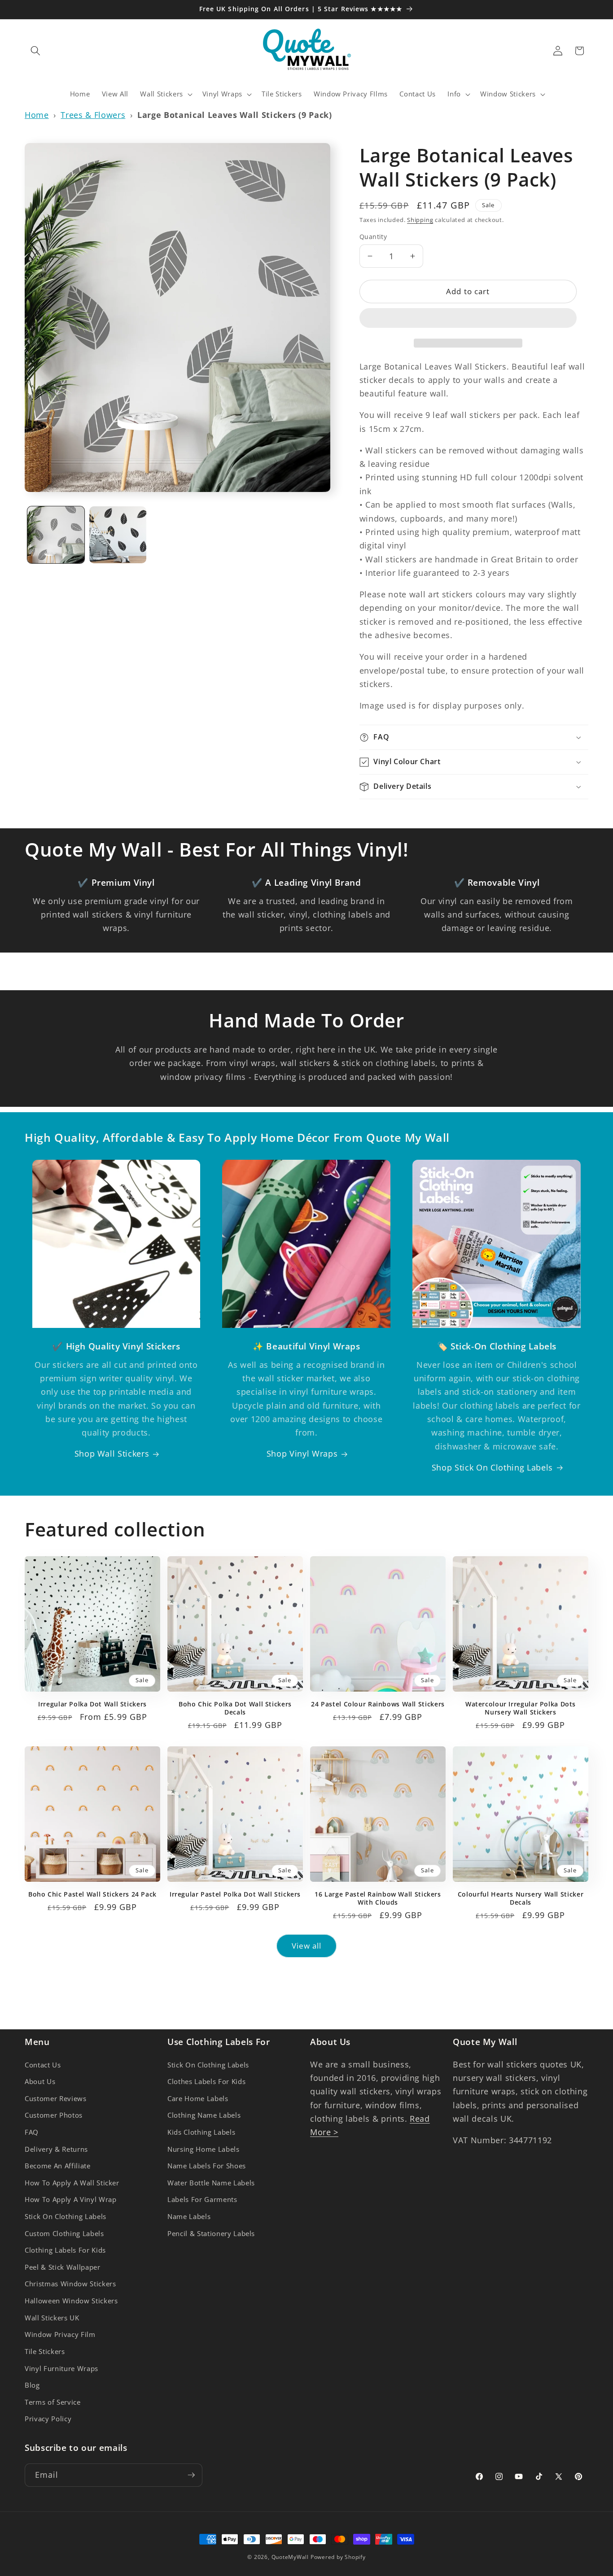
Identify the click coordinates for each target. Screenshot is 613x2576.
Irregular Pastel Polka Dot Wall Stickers (235, 1894)
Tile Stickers (45, 2352)
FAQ (32, 2132)
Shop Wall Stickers (112, 1453)
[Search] (35, 51)
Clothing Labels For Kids (65, 2250)
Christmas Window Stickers (70, 2284)
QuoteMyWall (290, 2557)
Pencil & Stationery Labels (211, 2234)
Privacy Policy (48, 2419)
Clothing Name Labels (204, 2115)
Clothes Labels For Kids (206, 2082)
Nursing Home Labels (204, 2149)
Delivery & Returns (56, 2149)
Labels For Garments (202, 2200)
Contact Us (43, 2065)
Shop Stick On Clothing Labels (492, 1467)
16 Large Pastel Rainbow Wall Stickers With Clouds (378, 1898)
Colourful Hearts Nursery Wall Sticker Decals (521, 1898)
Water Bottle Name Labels (211, 2183)
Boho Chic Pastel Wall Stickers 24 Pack (92, 1894)
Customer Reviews (56, 2099)
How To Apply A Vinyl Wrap (71, 2200)
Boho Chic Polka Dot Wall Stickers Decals (235, 1708)
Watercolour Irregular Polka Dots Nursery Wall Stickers (521, 1708)
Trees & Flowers (93, 115)
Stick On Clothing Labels (66, 2217)
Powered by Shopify (338, 2557)
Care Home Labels (198, 2099)
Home (37, 115)
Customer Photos (54, 2115)
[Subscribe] (191, 2475)
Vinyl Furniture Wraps (61, 2369)
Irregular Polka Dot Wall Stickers (92, 1704)
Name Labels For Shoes (207, 2166)
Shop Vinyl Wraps (302, 1453)
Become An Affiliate (58, 2166)
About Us (40, 2082)
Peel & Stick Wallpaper (63, 2267)
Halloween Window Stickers (71, 2301)
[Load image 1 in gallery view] (56, 535)
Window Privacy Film (60, 2334)
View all (307, 1946)
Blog (32, 2385)
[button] (468, 320)
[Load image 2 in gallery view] (118, 535)
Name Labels (189, 2217)
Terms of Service (53, 2402)
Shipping (420, 220)
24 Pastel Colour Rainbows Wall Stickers (378, 1704)
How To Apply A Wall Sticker (72, 2183)
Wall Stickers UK (52, 2318)
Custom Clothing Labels (64, 2234)
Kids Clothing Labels (201, 2132)
